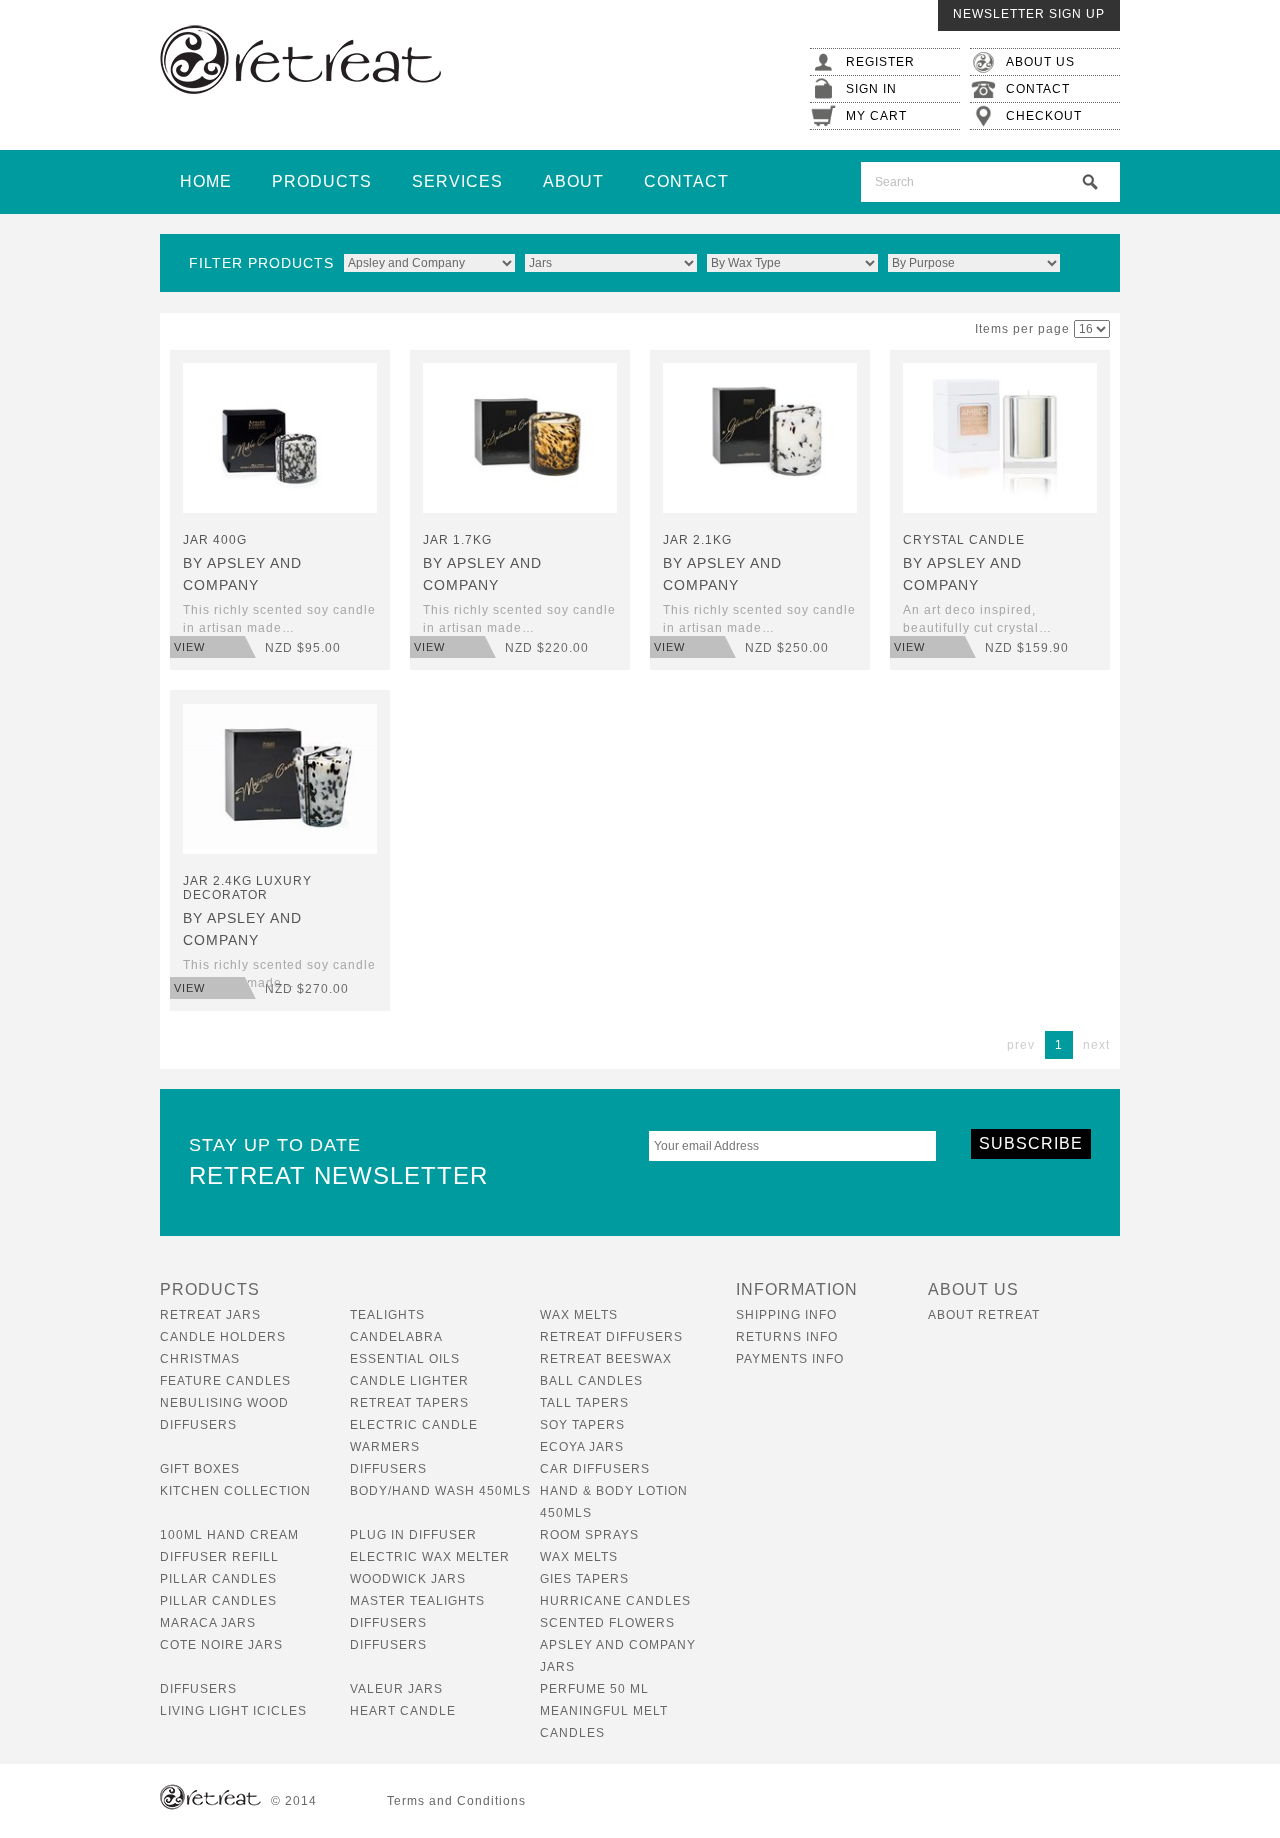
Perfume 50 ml (594, 1689)
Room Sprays (589, 1535)
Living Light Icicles (233, 1711)
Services (457, 181)
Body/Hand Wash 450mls (440, 1491)
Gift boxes (200, 1469)
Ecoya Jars (582, 1447)
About (573, 181)
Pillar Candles (218, 1579)
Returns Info (787, 1337)
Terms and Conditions (456, 1801)
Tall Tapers (584, 1403)
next (1096, 1045)
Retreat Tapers (409, 1403)
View (189, 647)
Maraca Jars (208, 1623)
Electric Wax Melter (430, 1557)
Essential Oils (405, 1359)
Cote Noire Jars (221, 1645)
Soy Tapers (582, 1425)
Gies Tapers (584, 1579)
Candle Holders (223, 1337)
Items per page (1022, 329)
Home (206, 181)
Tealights (387, 1315)
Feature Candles (225, 1381)
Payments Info (790, 1359)
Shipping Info (786, 1315)
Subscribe (1031, 1143)
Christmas (200, 1359)
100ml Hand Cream (229, 1535)
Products (322, 181)
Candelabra (396, 1337)
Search (1090, 182)
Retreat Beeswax (606, 1359)
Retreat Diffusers (611, 1337)
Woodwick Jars (408, 1579)
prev (1021, 1045)
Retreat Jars (210, 1315)
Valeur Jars (396, 1689)
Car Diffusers (595, 1469)
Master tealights (417, 1601)
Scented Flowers (607, 1623)
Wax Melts (579, 1315)
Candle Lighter (409, 1381)
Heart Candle (403, 1711)
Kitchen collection (235, 1491)
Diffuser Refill (219, 1557)
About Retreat (984, 1315)
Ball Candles (591, 1381)
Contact (686, 181)
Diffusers (388, 1469)
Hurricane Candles (615, 1601)
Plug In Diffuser (413, 1535)
